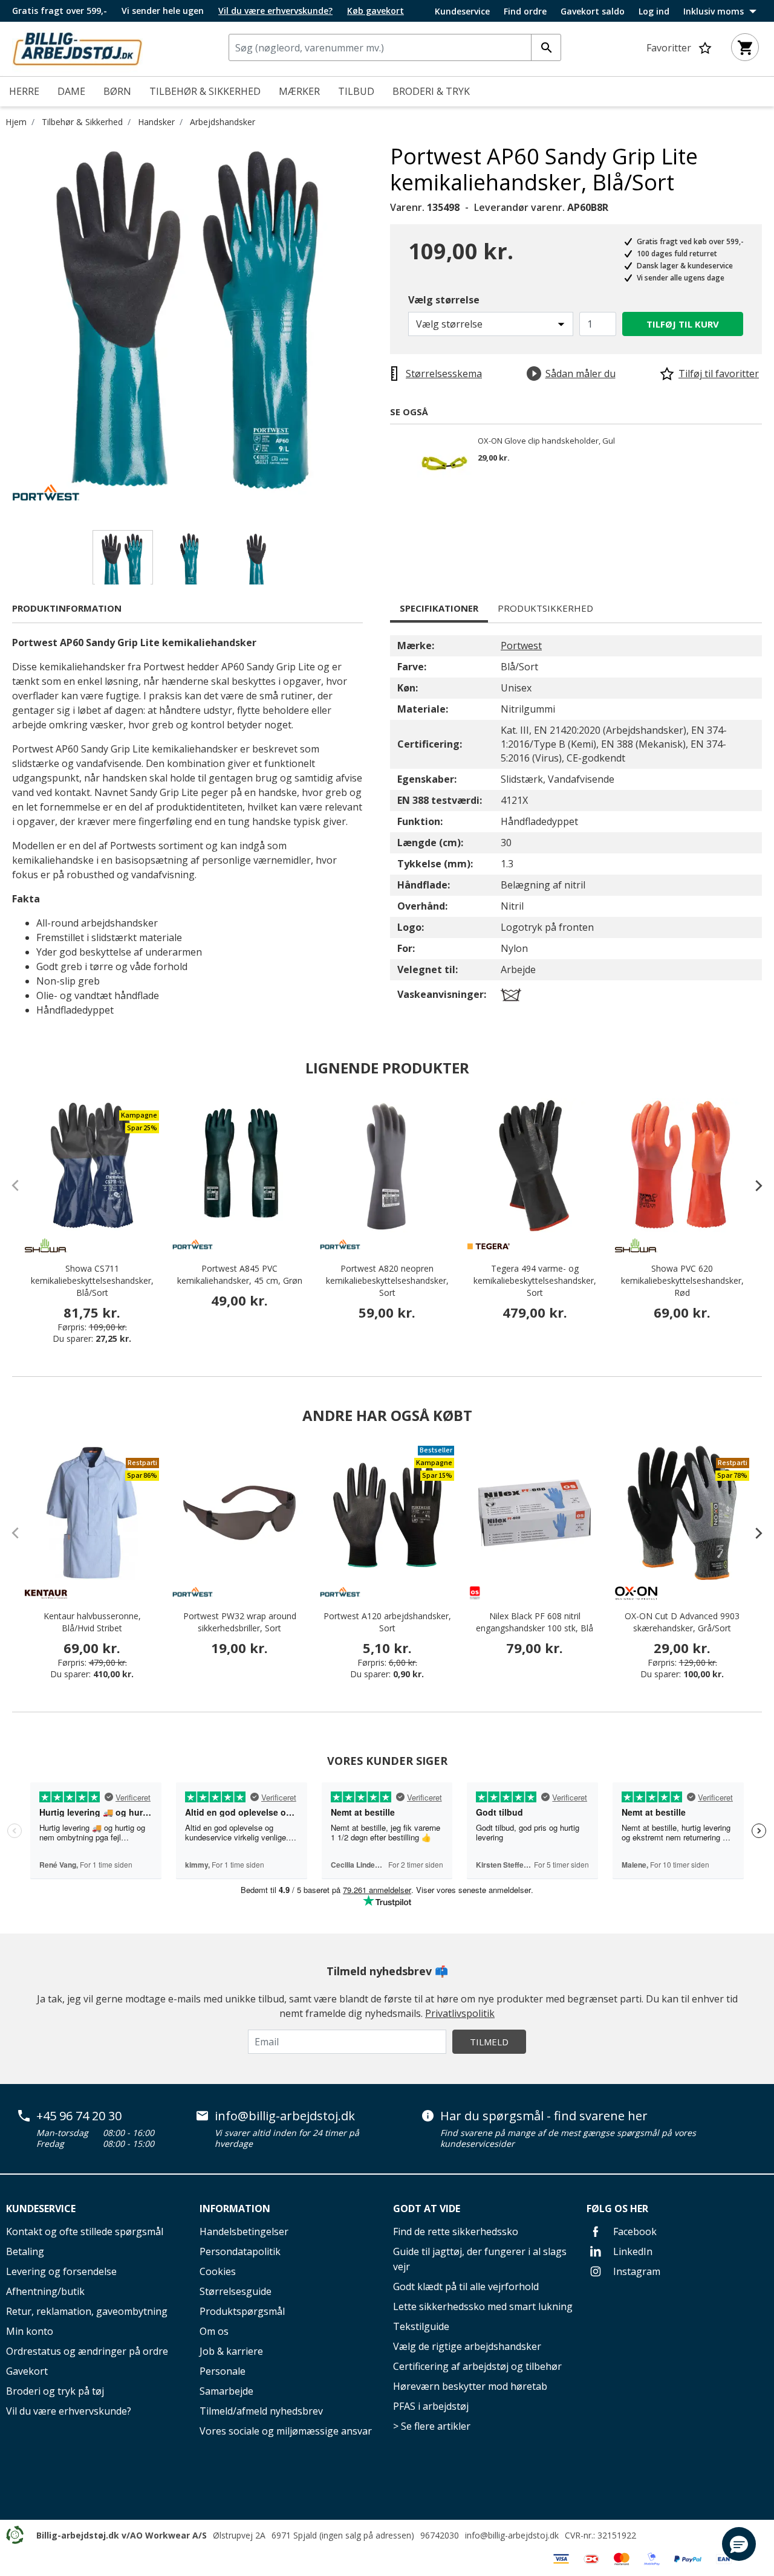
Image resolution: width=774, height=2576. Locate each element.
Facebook (634, 2231)
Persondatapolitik (240, 2251)
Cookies (218, 2271)
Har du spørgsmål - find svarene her (544, 2116)
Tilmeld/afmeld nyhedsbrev (261, 2411)
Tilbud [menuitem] (356, 91)
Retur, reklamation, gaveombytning (87, 2311)
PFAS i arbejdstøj (431, 2406)
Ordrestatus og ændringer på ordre (87, 2351)
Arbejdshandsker (223, 122)
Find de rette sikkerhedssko (456, 2231)
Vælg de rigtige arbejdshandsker (467, 2346)
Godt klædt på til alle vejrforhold (466, 2286)
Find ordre (525, 11)
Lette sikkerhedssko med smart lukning (483, 2306)
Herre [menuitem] (24, 91)
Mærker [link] (299, 91)
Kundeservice (462, 11)
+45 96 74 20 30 (79, 2116)
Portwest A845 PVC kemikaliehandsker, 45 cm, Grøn (240, 1274)
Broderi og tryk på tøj (55, 2391)
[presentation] (753, 1185)
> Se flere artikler (432, 2426)
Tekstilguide (421, 2326)
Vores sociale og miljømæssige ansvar (286, 2431)
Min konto (30, 2331)
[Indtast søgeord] (546, 47)
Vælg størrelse (444, 300)
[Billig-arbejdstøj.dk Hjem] (77, 48)
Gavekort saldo (593, 11)
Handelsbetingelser (244, 2231)
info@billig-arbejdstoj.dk (285, 2116)
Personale (223, 2371)
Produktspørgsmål (242, 2311)
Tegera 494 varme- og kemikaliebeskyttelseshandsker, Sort (535, 1280)
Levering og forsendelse (61, 2271)
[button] (739, 2544)
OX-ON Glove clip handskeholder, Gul (546, 441)
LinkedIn (632, 2251)
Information (235, 2209)
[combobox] (395, 47)
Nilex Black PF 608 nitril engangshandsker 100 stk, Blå (535, 1622)
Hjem (16, 122)
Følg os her (617, 2209)
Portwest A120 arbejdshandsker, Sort (387, 1622)
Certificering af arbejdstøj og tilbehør (477, 2366)
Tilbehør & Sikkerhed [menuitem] (205, 91)
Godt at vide (427, 2209)
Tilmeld (489, 2042)
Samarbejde (226, 2391)
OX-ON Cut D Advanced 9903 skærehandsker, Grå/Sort (682, 1622)
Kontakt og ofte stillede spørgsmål (85, 2231)
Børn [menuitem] (117, 91)
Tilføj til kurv (683, 324)
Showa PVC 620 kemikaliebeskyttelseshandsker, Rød (682, 1280)
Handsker (156, 122)
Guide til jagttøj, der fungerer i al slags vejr (480, 2259)
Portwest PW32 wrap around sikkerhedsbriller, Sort (240, 1622)
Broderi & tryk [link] (431, 91)
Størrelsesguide (236, 2291)
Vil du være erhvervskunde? (69, 2411)
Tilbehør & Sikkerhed (82, 122)
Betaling (25, 2251)
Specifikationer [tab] (439, 608)
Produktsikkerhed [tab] (545, 608)
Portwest (521, 646)
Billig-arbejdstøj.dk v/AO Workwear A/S (122, 2535)
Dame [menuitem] (71, 91)
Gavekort (27, 2371)
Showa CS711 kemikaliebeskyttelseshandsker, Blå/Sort (92, 1280)
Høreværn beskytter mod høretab (470, 2386)
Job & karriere (231, 2351)
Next (381, 325)
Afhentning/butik (45, 2291)
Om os (214, 2331)
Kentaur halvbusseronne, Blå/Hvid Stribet (92, 1622)
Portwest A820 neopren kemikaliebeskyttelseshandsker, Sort (387, 1280)
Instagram (636, 2271)
